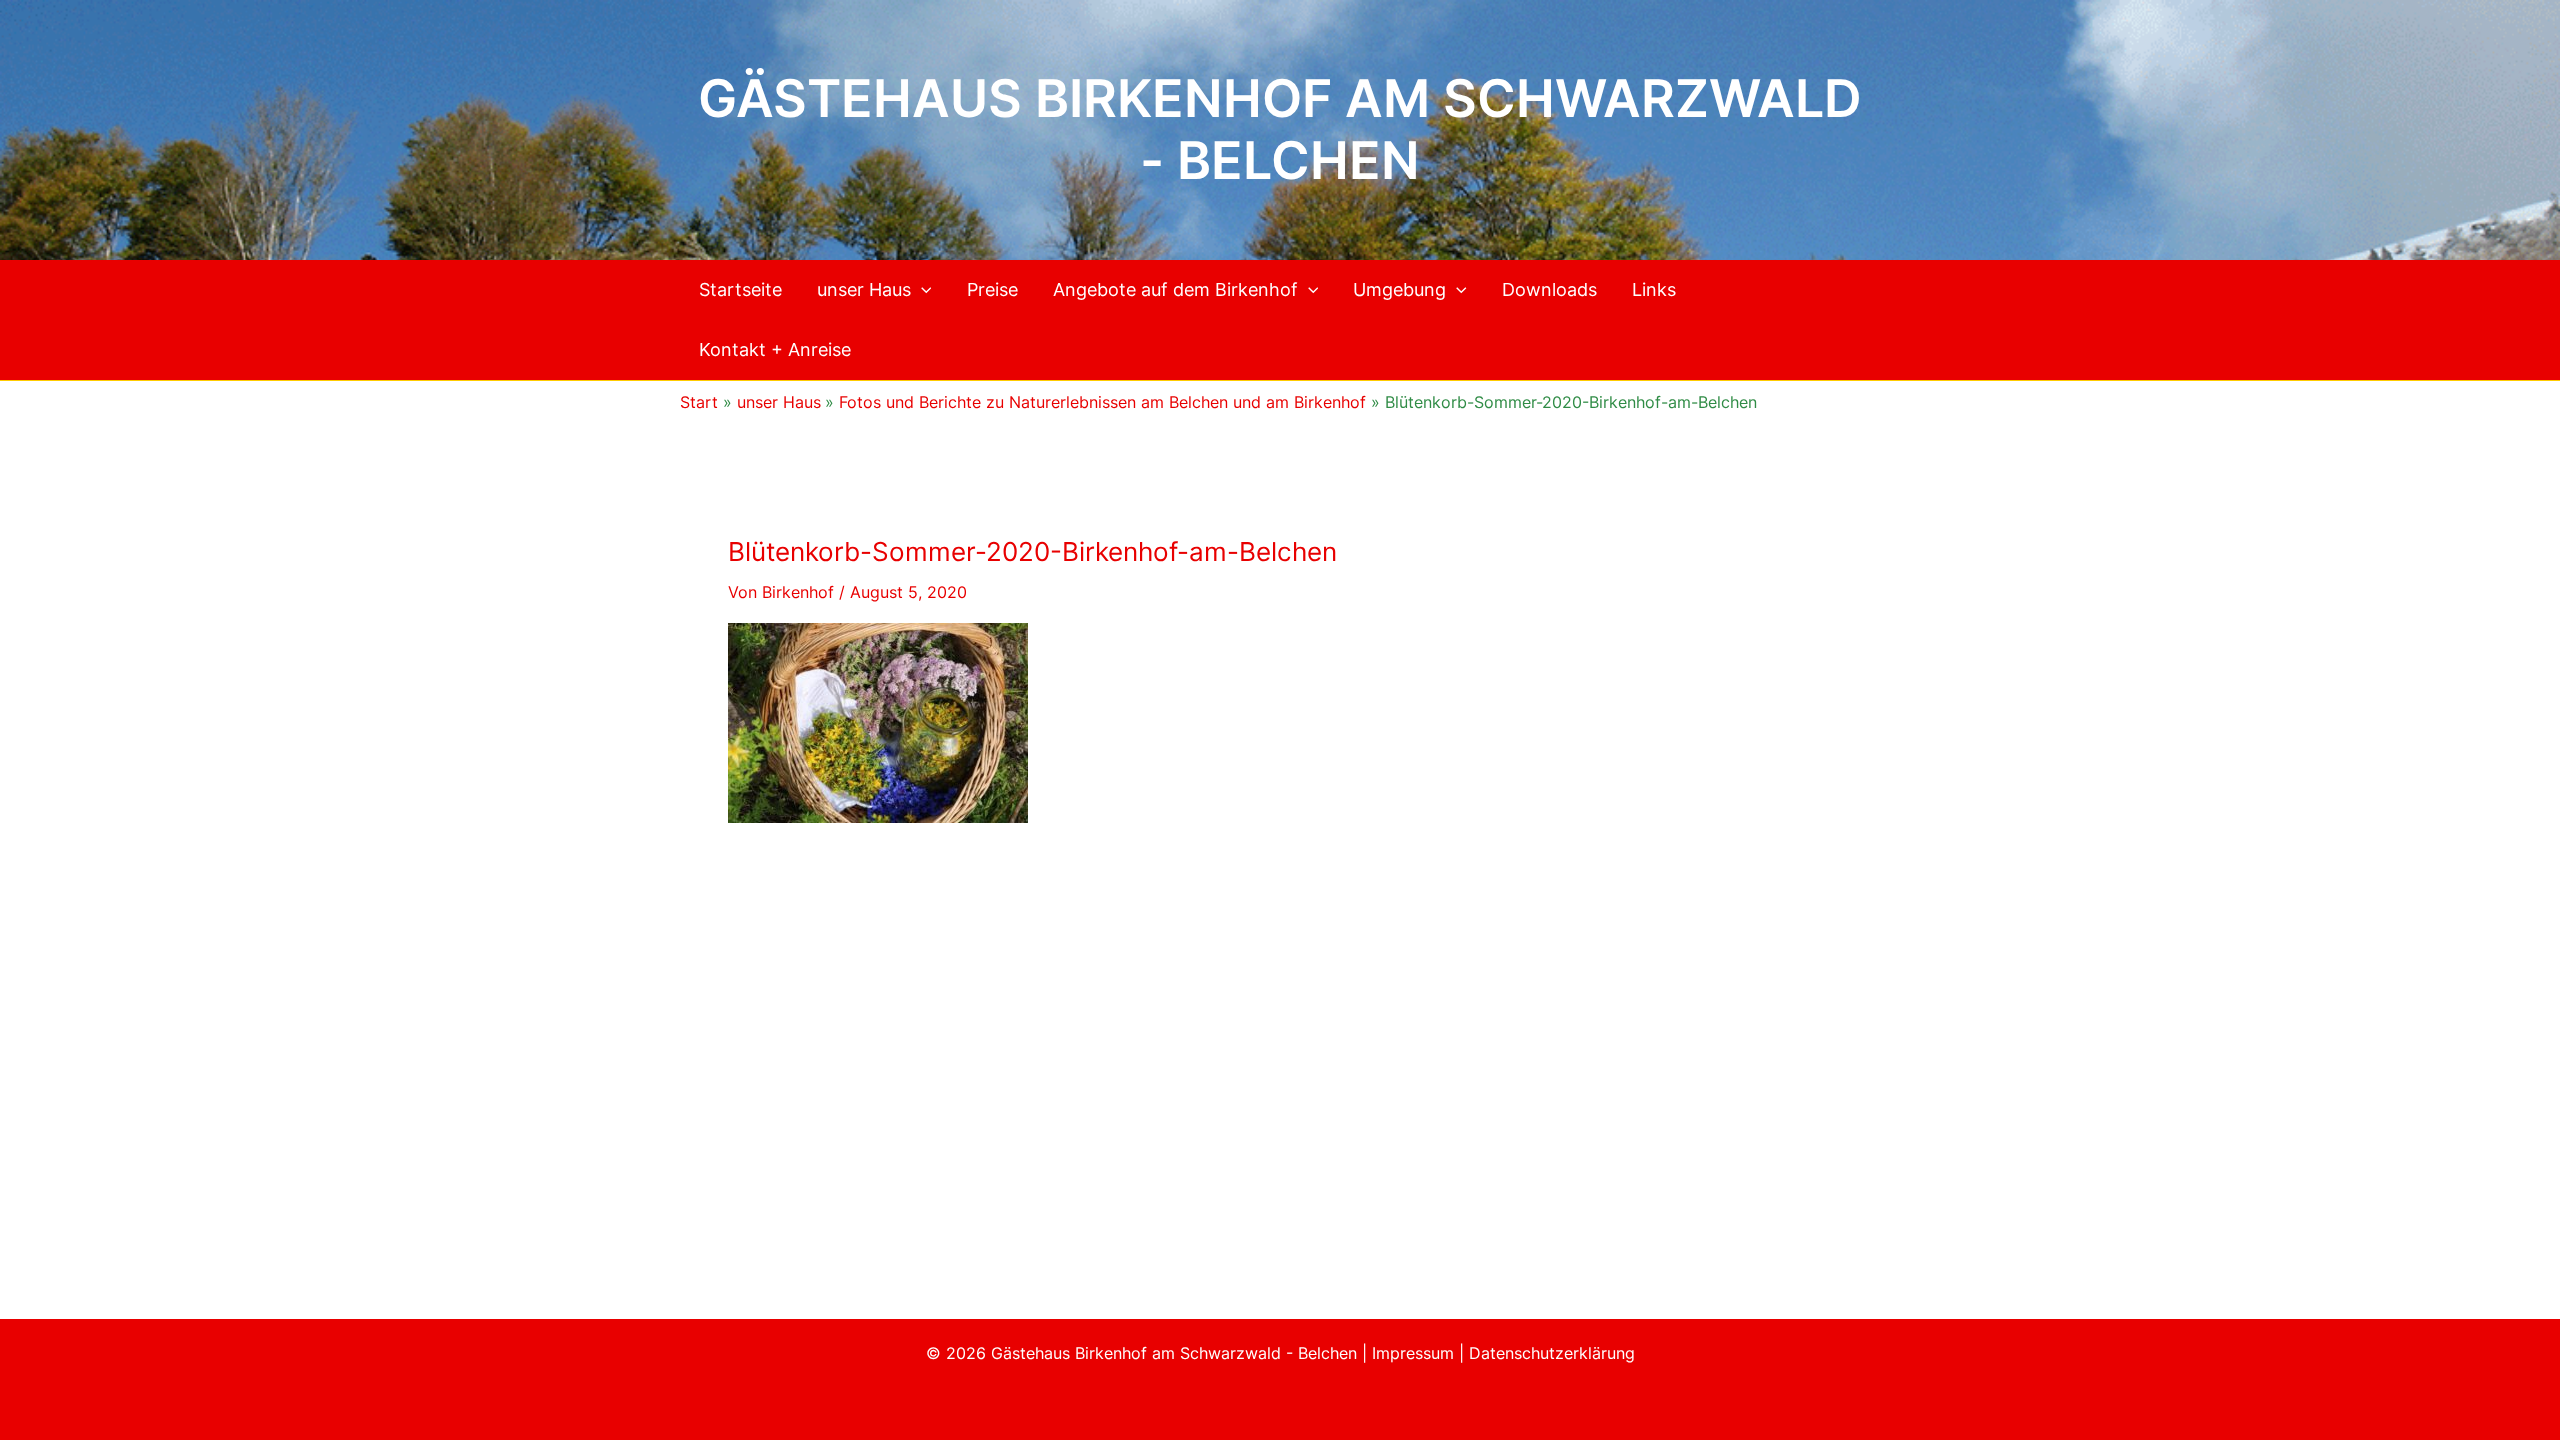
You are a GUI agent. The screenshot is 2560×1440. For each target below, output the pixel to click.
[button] (921, 290)
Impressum (1415, 1353)
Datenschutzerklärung (1552, 1353)
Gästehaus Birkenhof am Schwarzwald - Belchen (1280, 129)
